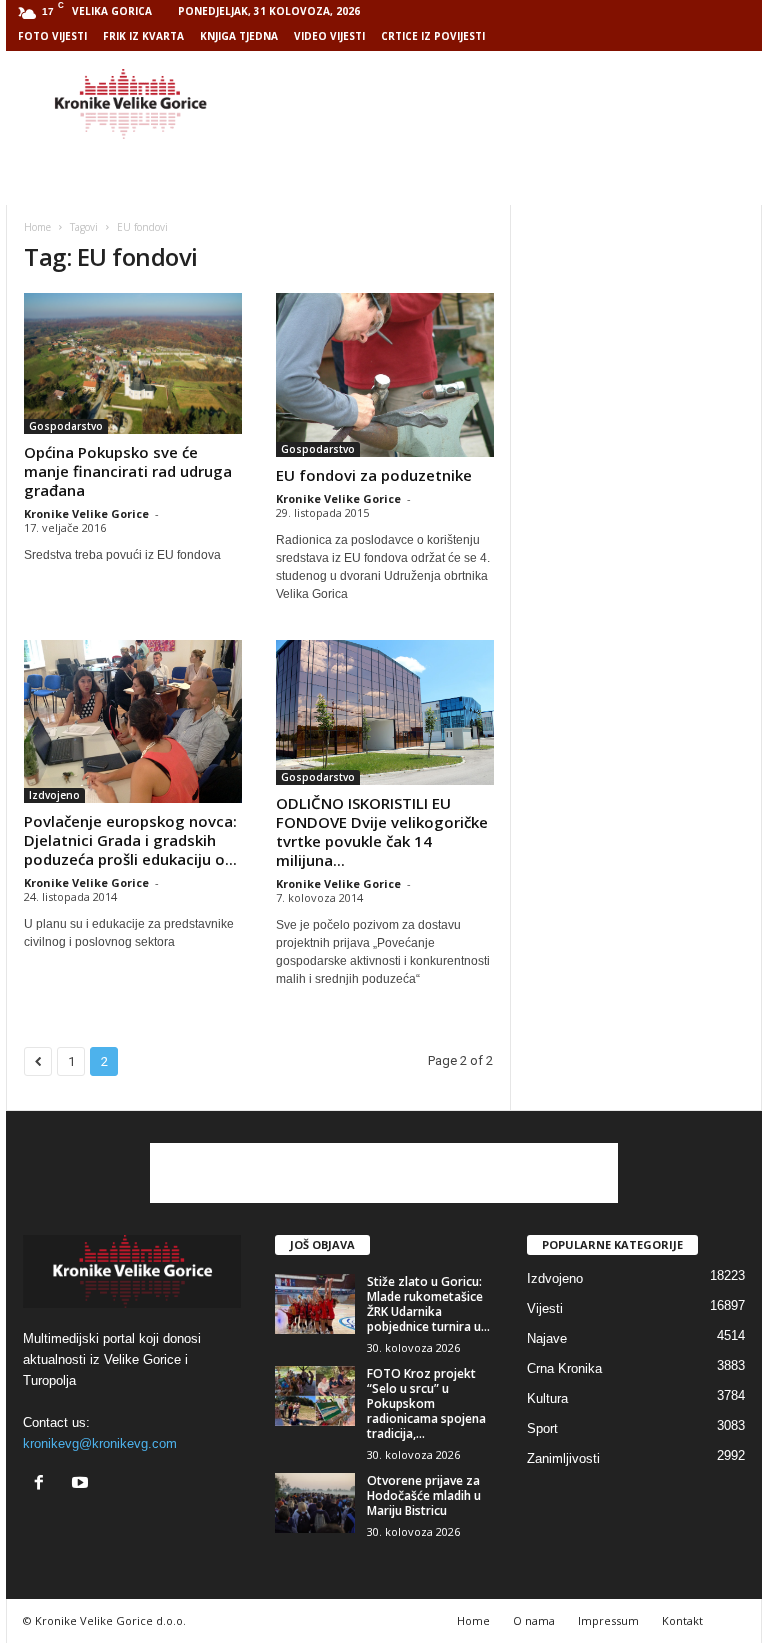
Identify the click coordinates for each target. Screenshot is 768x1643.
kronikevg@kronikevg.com (100, 1443)
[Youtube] (82, 1484)
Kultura (547, 1398)
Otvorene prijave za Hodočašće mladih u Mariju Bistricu (424, 1495)
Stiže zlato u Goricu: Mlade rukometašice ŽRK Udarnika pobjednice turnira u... (428, 1304)
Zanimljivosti (563, 1458)
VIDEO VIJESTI (329, 36)
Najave (547, 1338)
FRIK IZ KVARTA (143, 36)
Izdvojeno (54, 795)
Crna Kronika (564, 1368)
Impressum (608, 1620)
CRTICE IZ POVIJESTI (433, 36)
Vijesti (545, 1308)
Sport (542, 1428)
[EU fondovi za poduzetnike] (385, 375)
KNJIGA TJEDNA (239, 36)
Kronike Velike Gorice (86, 513)
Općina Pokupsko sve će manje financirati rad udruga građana (128, 471)
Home (37, 227)
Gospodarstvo (66, 426)
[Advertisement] (508, 104)
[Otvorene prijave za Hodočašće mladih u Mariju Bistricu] (315, 1503)
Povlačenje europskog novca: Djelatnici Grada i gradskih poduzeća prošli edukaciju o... (130, 840)
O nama (534, 1620)
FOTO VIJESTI (52, 36)
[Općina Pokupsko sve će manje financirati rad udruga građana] (133, 363)
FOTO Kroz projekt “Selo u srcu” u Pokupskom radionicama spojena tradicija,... (426, 1403)
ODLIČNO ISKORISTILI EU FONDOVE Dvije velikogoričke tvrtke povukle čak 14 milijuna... (382, 831)
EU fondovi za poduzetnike (374, 475)
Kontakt (682, 1620)
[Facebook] (43, 1484)
